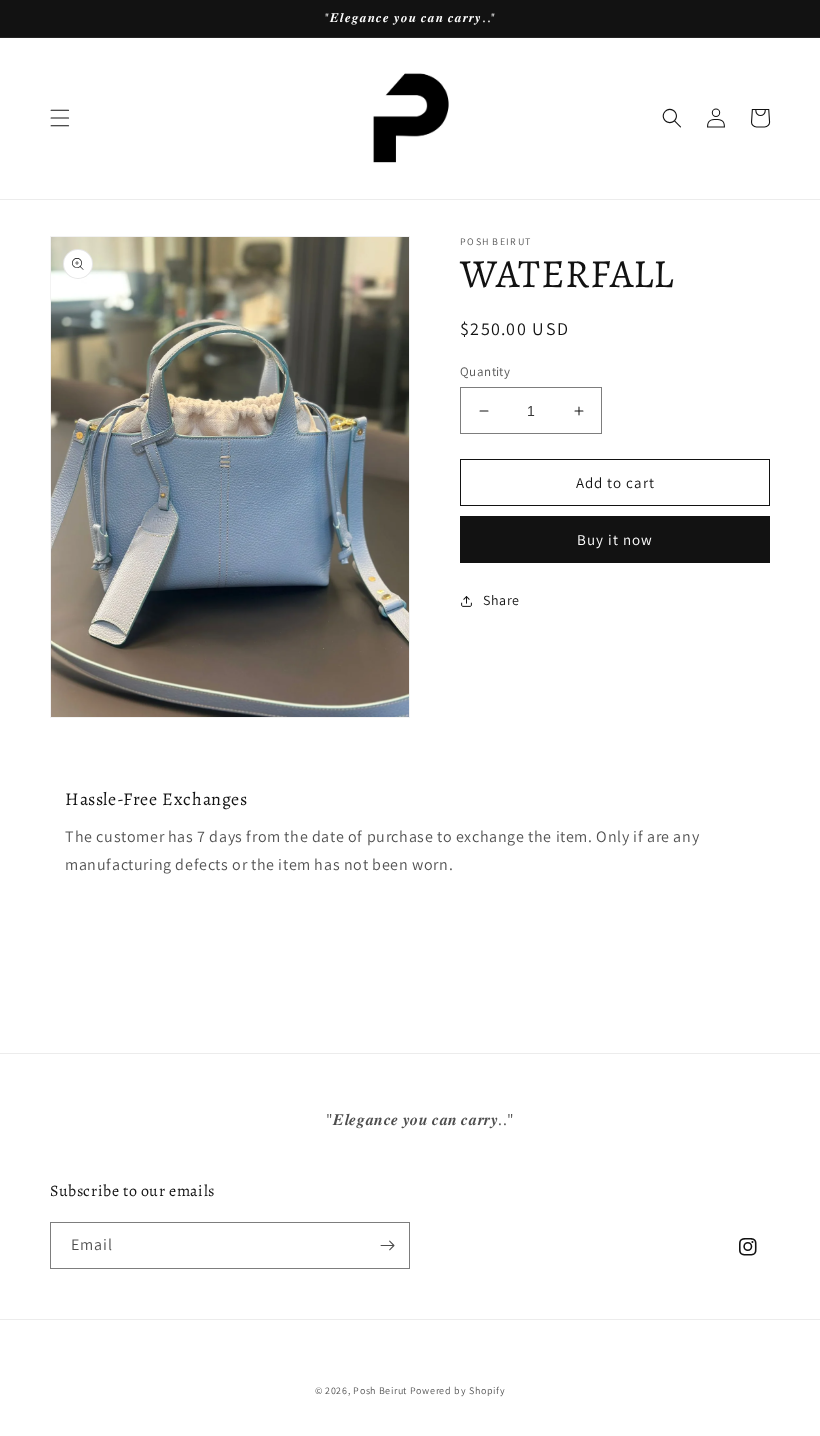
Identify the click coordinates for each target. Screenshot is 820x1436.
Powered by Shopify (458, 1390)
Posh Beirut (380, 1390)
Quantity (485, 371)
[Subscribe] (387, 1245)
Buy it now (615, 539)
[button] (60, 118)
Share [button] (501, 600)
